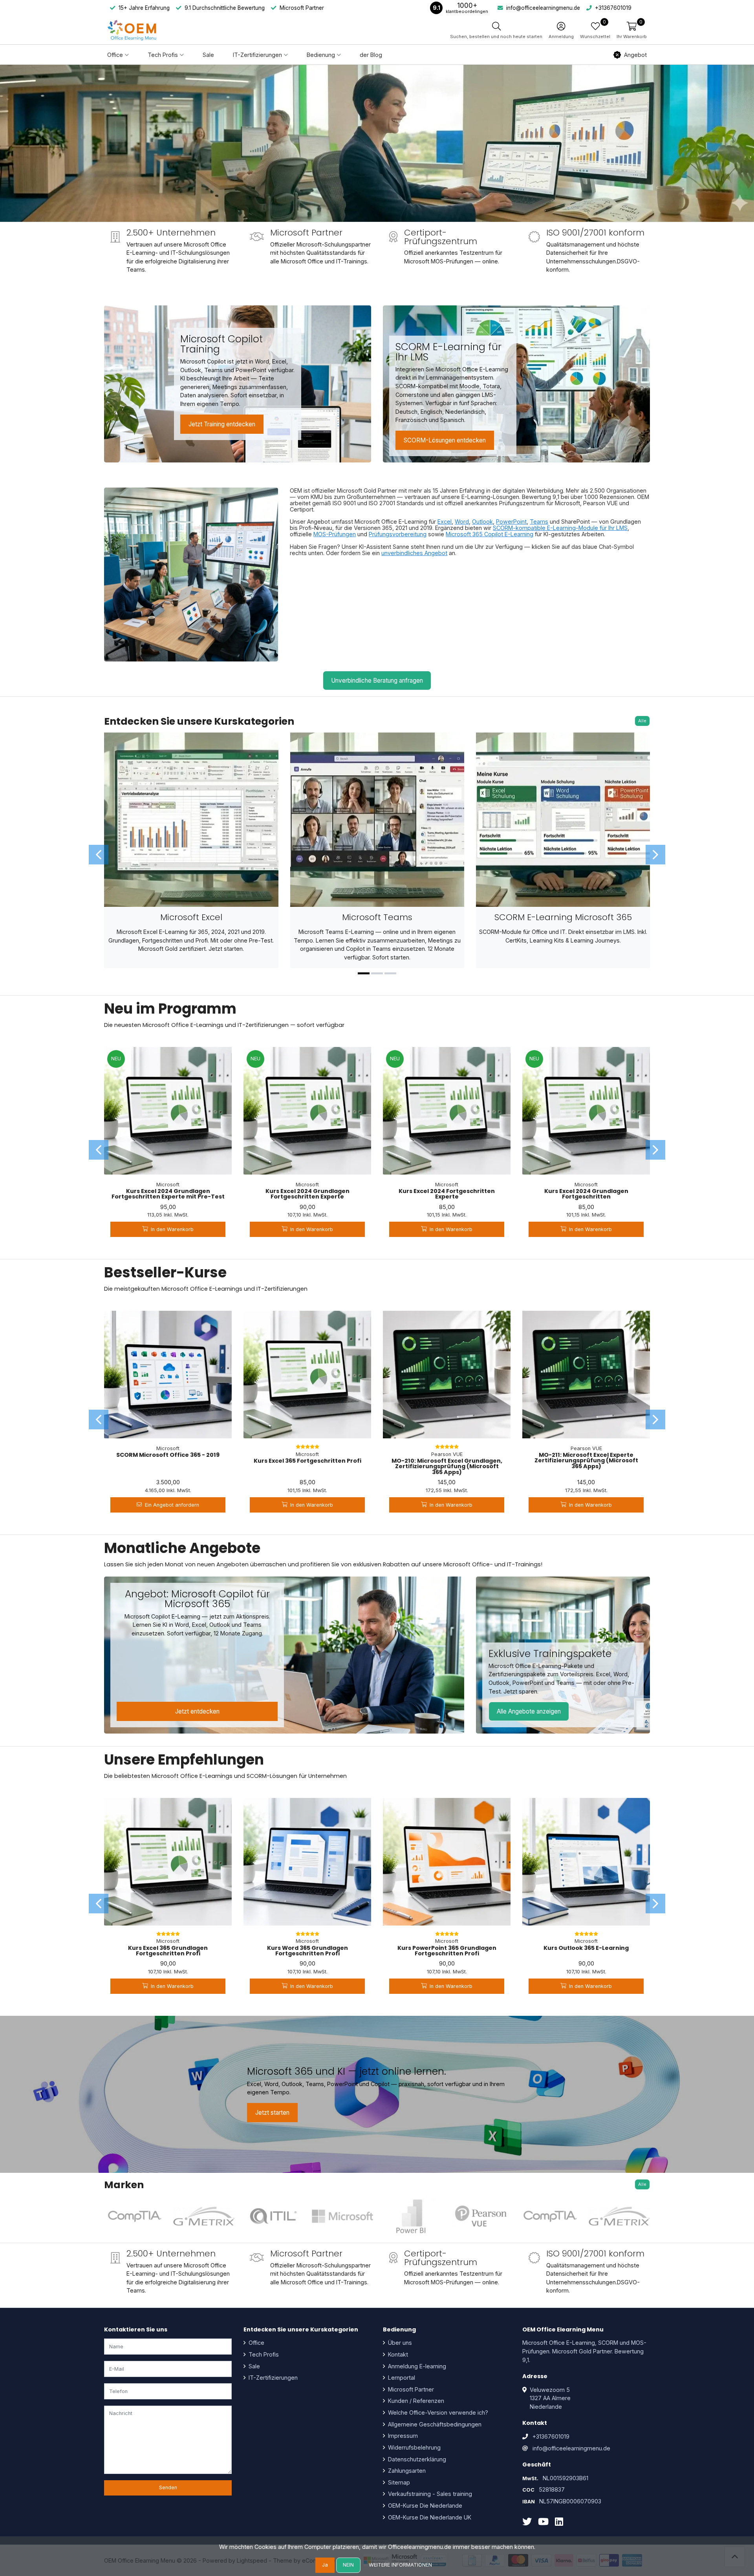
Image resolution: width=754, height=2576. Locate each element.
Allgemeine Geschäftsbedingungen (434, 2424)
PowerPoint (511, 522)
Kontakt (397, 2354)
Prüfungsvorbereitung (398, 534)
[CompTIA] (135, 2216)
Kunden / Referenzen (415, 2401)
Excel (445, 522)
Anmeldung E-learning (416, 2366)
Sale (208, 55)
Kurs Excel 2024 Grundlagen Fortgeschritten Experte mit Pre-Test (168, 1194)
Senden (168, 2487)
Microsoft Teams (377, 917)
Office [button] (115, 55)
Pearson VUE (447, 1454)
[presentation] (99, 855)
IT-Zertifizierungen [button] (257, 55)
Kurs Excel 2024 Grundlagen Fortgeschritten (586, 1194)
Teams (539, 522)
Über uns (399, 2343)
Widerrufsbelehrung (414, 2447)
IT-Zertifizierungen (272, 2378)
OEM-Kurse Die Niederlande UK (429, 2517)
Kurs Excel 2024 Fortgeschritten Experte (447, 1194)
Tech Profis (263, 2354)
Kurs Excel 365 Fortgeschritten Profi (307, 1461)
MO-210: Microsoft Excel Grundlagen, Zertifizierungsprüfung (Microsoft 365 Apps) (447, 1466)
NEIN (348, 2565)
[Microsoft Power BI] (412, 2216)
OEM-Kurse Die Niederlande (424, 2506)
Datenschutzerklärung (416, 2459)
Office (256, 2343)
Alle (642, 721)
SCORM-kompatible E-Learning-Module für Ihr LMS (560, 528)
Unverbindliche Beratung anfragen (377, 681)
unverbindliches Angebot (414, 553)
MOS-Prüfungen (335, 534)
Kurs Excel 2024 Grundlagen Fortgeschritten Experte (307, 1194)
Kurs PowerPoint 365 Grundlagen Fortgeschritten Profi (447, 1951)
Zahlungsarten (406, 2471)
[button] (632, 30)
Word (462, 522)
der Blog (371, 55)
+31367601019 (551, 2436)
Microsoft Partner (410, 2389)
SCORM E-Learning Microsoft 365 (563, 917)
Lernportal (401, 2378)
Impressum (402, 2436)
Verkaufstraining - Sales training (429, 2494)
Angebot (635, 55)
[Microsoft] (342, 2216)
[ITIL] (273, 2216)
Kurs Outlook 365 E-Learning (586, 1948)
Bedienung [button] (321, 55)
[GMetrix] (204, 2216)
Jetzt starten (272, 2113)
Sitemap (398, 2482)
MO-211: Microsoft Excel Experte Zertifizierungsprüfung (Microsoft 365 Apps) (586, 1461)
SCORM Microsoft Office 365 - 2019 (168, 1455)
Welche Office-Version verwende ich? (437, 2412)
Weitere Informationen (400, 2565)
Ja (325, 2565)
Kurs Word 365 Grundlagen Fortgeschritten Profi (307, 1951)
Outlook (482, 522)
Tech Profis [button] (163, 55)
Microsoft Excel (191, 917)
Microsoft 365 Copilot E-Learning (490, 534)
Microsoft (168, 1185)
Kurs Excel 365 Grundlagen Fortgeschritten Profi (168, 1951)
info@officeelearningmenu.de (571, 2448)
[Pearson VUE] (481, 2216)
